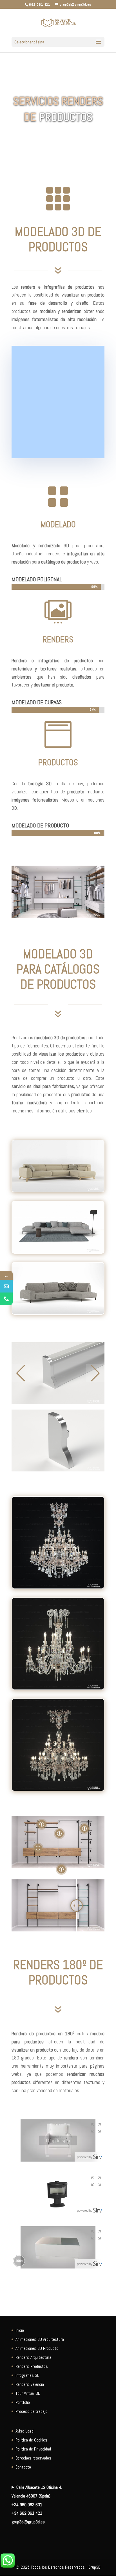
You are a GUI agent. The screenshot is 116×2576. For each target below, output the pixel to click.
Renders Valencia (30, 2384)
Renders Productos (32, 2366)
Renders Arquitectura (33, 2357)
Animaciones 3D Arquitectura (40, 2339)
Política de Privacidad (33, 2449)
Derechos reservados (33, 2458)
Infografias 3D (27, 2375)
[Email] (6, 1286)
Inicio (20, 2330)
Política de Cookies (31, 2440)
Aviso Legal (25, 2431)
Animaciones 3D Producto (37, 2348)
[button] (21, 1373)
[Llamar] (6, 1299)
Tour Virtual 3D (28, 2393)
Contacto (23, 2467)
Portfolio (23, 2402)
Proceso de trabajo (31, 2411)
